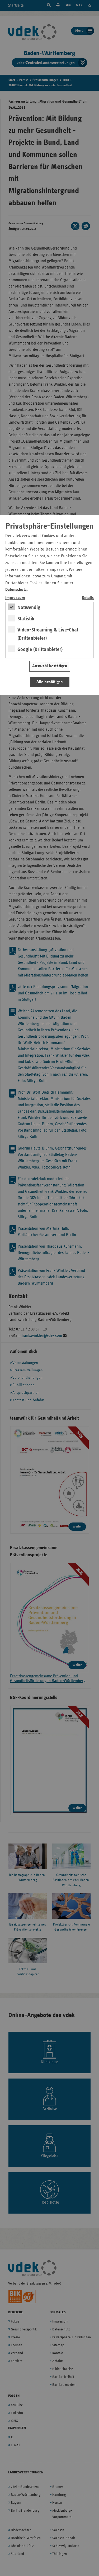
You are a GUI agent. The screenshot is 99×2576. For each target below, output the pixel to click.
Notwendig (29, 607)
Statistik (26, 619)
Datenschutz (16, 590)
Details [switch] (88, 598)
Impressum (15, 598)
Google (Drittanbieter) (40, 649)
